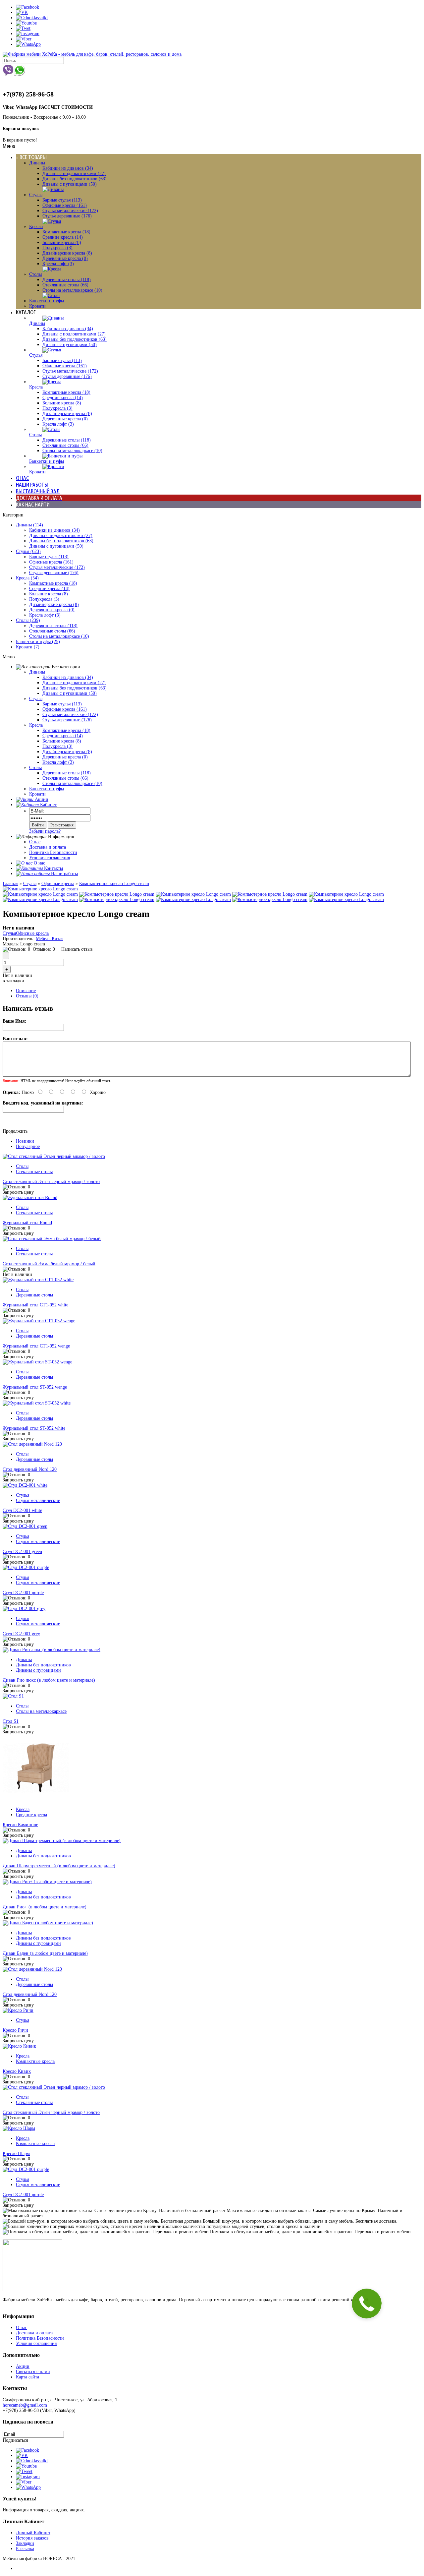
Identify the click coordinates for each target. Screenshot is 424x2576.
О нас (35, 842)
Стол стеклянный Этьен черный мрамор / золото (51, 1182)
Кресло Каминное (20, 1825)
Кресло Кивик (17, 2071)
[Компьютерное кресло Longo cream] (40, 889)
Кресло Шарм (16, 2154)
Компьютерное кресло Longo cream (114, 884)
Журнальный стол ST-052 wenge (35, 1387)
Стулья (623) (28, 551)
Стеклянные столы (34, 1172)
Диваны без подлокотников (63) (75, 179)
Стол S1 (11, 1721)
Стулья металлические (38, 1500)
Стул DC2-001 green (22, 1552)
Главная (10, 884)
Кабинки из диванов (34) (68, 168)
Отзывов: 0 (44, 949)
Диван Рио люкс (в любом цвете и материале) (49, 1680)
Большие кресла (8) (62, 242)
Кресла (36, 227)
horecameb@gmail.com (25, 2405)
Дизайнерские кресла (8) (67, 253)
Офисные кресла (58, 884)
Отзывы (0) (27, 996)
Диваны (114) (29, 525)
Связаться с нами (33, 2372)
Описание (26, 991)
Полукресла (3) (57, 248)
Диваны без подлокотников (43, 1665)
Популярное (28, 1146)
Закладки (25, 2543)
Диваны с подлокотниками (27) (74, 174)
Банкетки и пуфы (47, 301)
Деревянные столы (34, 1295)
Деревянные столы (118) (67, 280)
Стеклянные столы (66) (65, 285)
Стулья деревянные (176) (67, 216)
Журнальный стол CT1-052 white (35, 1305)
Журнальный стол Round (27, 1223)
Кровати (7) (28, 647)
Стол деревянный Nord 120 (30, 1469)
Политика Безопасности (53, 852)
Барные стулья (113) (62, 200)
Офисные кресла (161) (65, 205)
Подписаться (15, 2440)
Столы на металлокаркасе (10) (72, 290)
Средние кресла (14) (63, 237)
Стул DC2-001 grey (21, 1634)
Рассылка (25, 2549)
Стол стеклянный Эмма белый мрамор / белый (49, 1264)
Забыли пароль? (45, 831)
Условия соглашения (50, 858)
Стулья (36, 195)
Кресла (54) (27, 578)
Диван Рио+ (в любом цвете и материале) (45, 1907)
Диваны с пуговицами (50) (70, 184)
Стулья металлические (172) (70, 211)
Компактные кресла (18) (66, 232)
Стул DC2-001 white (22, 1510)
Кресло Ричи (15, 2030)
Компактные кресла (35, 2061)
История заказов (32, 2538)
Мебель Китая (50, 939)
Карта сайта (27, 2377)
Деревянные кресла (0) (65, 258)
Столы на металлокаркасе (41, 1711)
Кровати (37, 306)
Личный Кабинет (33, 2533)
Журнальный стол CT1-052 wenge (36, 1346)
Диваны (37, 163)
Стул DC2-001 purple (23, 1593)
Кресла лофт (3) (58, 264)
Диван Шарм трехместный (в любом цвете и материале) (59, 1866)
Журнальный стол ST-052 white (34, 1428)
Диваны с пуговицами (38, 1670)
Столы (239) (28, 620)
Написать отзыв (77, 949)
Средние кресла (31, 1815)
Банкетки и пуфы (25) (38, 642)
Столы (35, 274)
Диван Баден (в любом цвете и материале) (45, 1953)
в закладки (13, 981)
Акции (23, 2366)
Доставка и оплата (48, 847)
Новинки (25, 1141)
